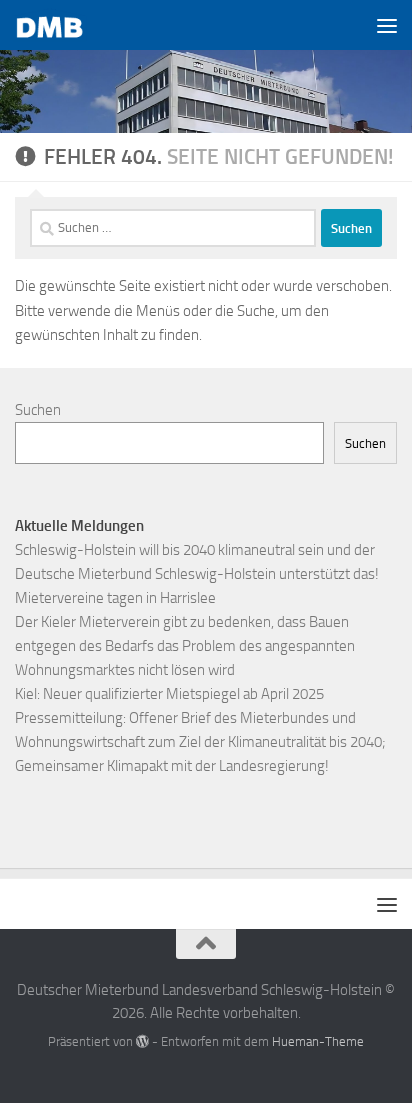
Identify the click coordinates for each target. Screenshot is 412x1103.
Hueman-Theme (318, 1041)
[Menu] (387, 25)
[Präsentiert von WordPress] (142, 1041)
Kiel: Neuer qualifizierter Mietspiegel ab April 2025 (169, 694)
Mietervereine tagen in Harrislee (115, 598)
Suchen (38, 410)
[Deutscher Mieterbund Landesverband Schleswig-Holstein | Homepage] (62, 25)
